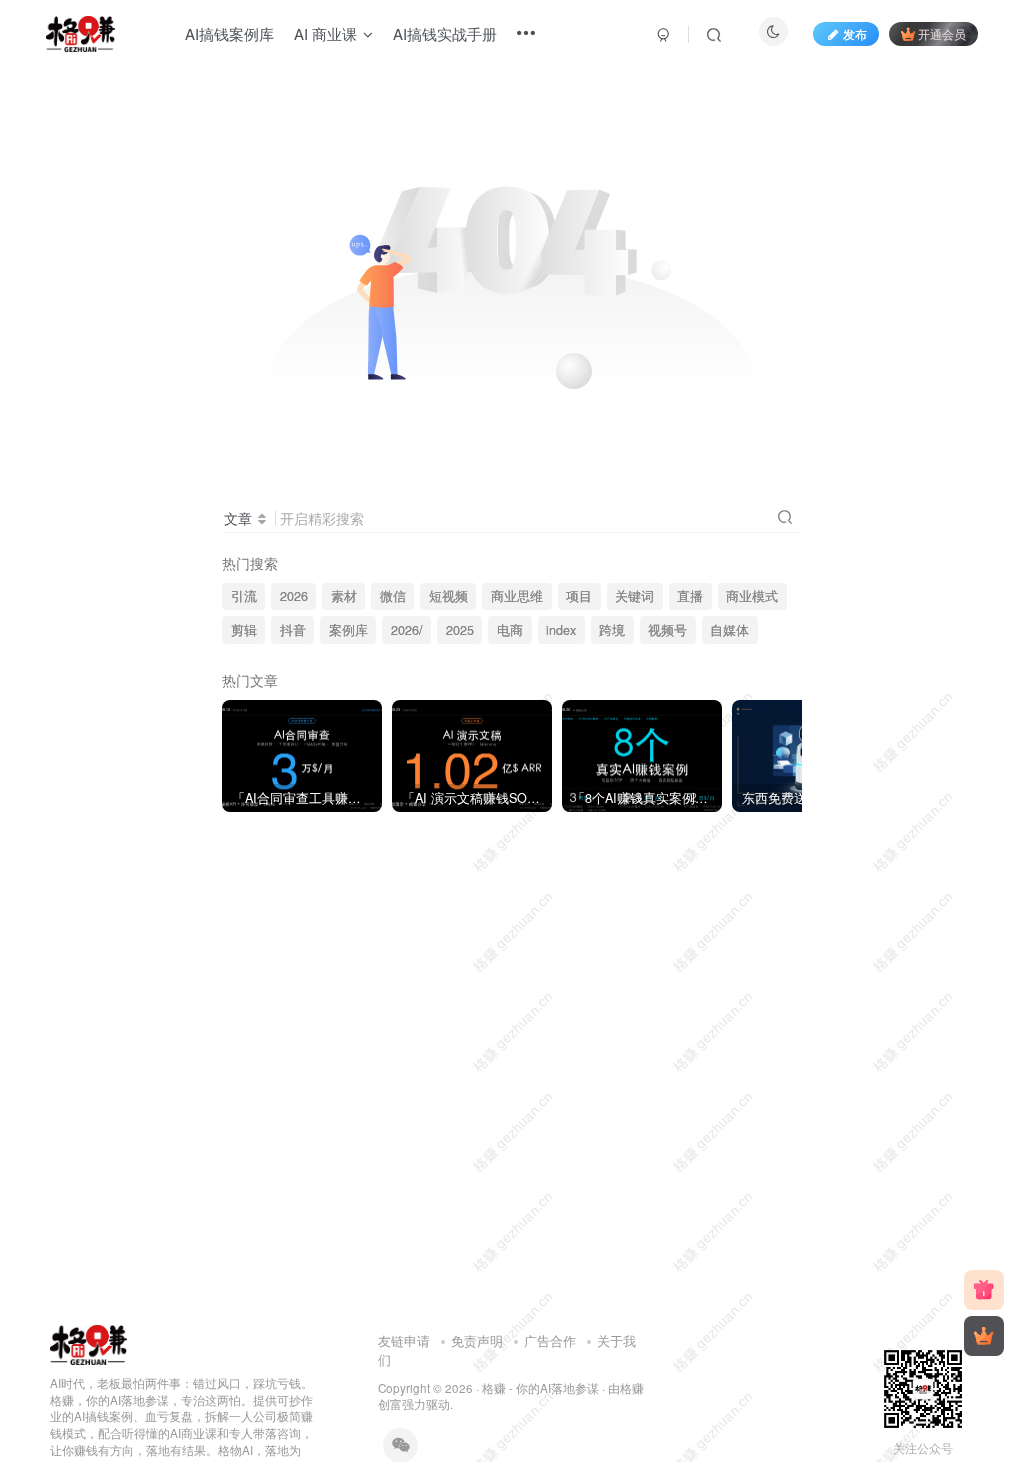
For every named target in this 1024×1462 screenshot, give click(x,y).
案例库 (348, 630)
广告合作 (550, 1340)
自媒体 (729, 630)
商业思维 (517, 596)
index (561, 630)
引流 (244, 596)
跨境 (612, 630)
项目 (579, 596)
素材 (344, 596)
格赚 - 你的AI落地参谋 (540, 1388)
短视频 (448, 596)
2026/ (407, 630)
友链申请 (404, 1340)
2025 (460, 630)
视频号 (667, 630)
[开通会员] (984, 1336)
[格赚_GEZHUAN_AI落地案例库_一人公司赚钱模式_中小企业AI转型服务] (88, 1342)
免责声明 (477, 1340)
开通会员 (942, 33)
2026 (294, 596)
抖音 (293, 630)
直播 (690, 596)
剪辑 (244, 630)
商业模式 (752, 596)
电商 (510, 630)
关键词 (634, 596)
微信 (393, 596)
